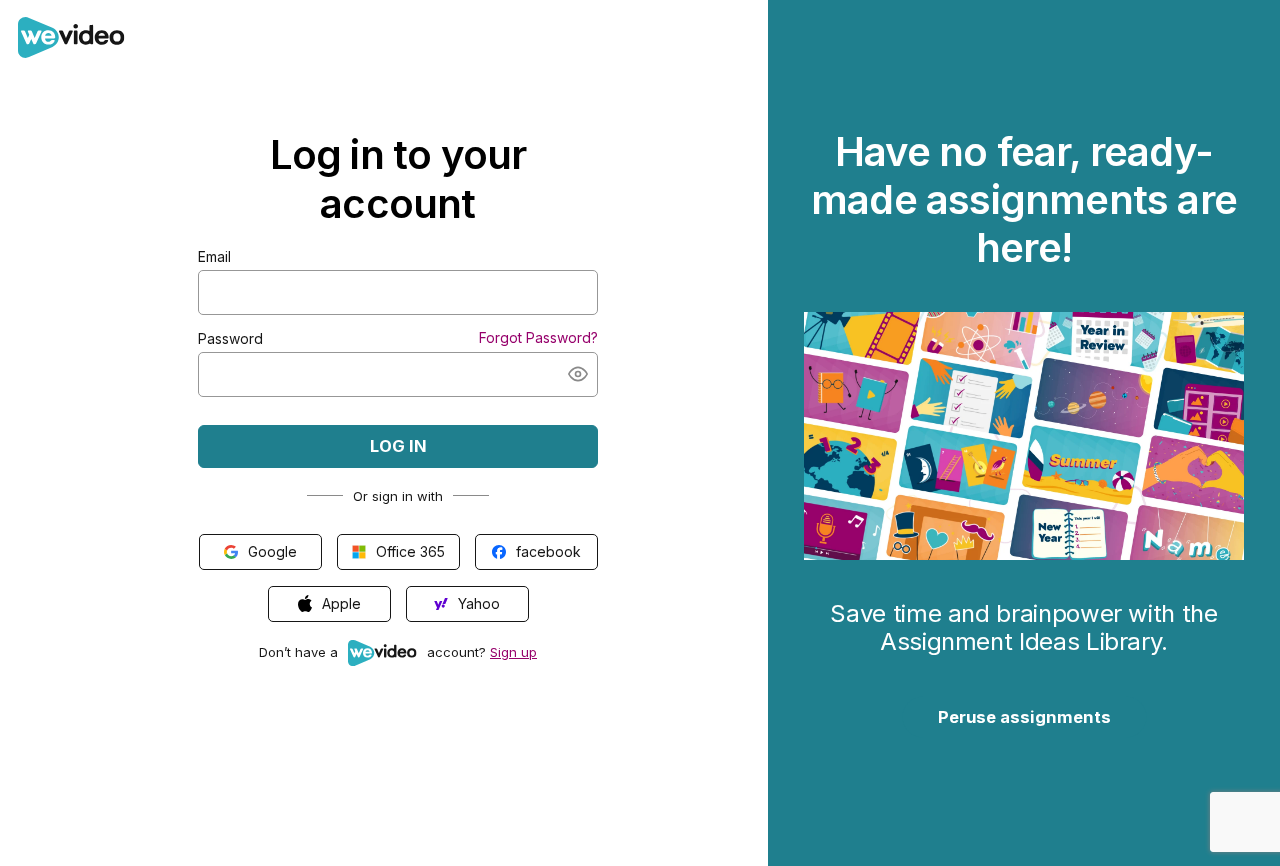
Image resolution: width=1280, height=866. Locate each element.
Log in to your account (398, 179)
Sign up (513, 652)
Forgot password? (538, 337)
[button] (578, 374)
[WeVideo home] (71, 49)
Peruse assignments (1024, 717)
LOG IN (398, 446)
